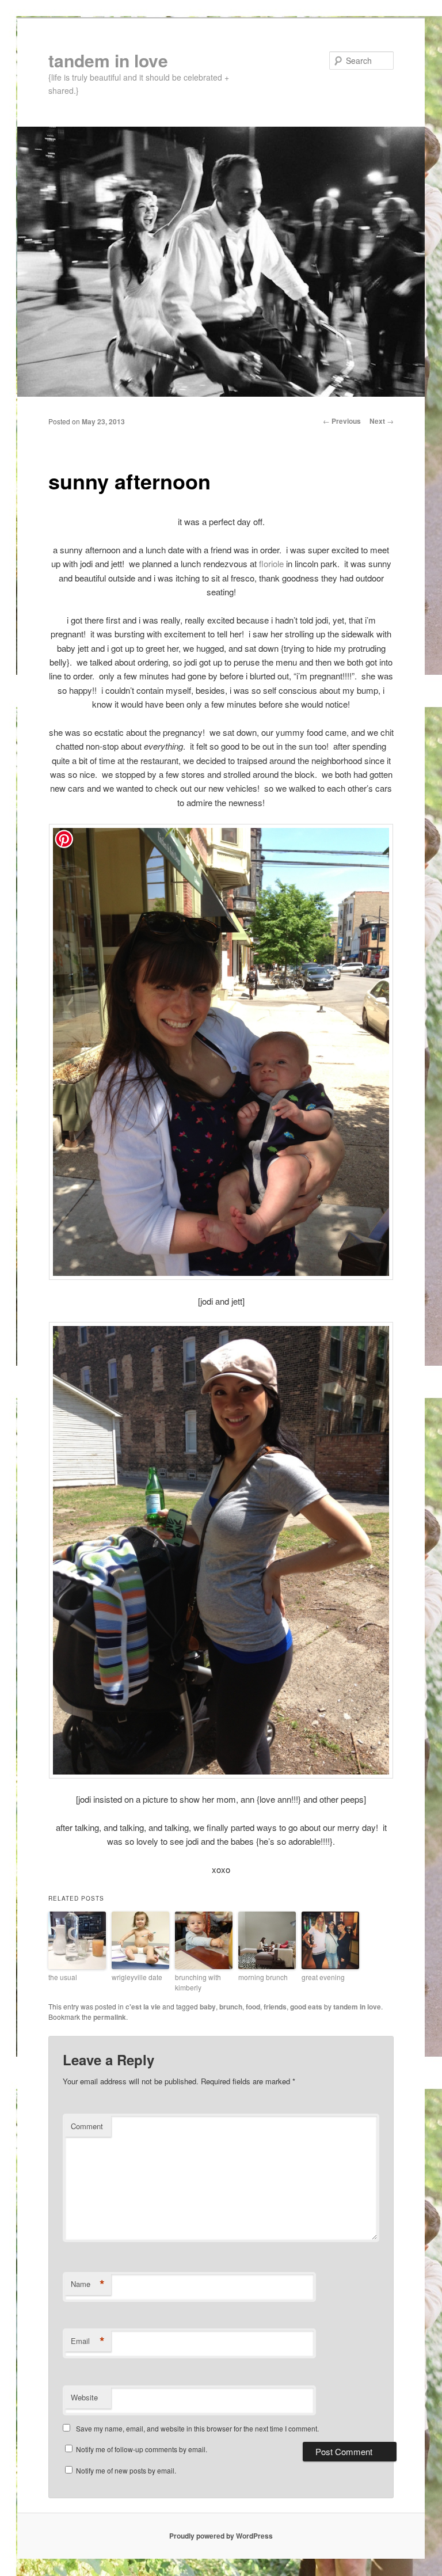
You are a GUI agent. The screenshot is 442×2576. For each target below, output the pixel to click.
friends (275, 2007)
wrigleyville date (137, 1977)
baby (208, 2007)
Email (88, 2341)
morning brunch (263, 1977)
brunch (231, 2007)
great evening (323, 1977)
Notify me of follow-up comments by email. (142, 2449)
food (253, 2007)
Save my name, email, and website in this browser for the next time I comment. (197, 2428)
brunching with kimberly (198, 1982)
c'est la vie (143, 2007)
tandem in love (108, 60)
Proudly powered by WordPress (221, 2536)
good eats (306, 2007)
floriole (271, 563)
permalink (110, 2017)
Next (382, 421)
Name (88, 2284)
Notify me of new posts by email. (126, 2470)
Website (84, 2397)
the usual (63, 1977)
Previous (342, 421)
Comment (87, 2126)
